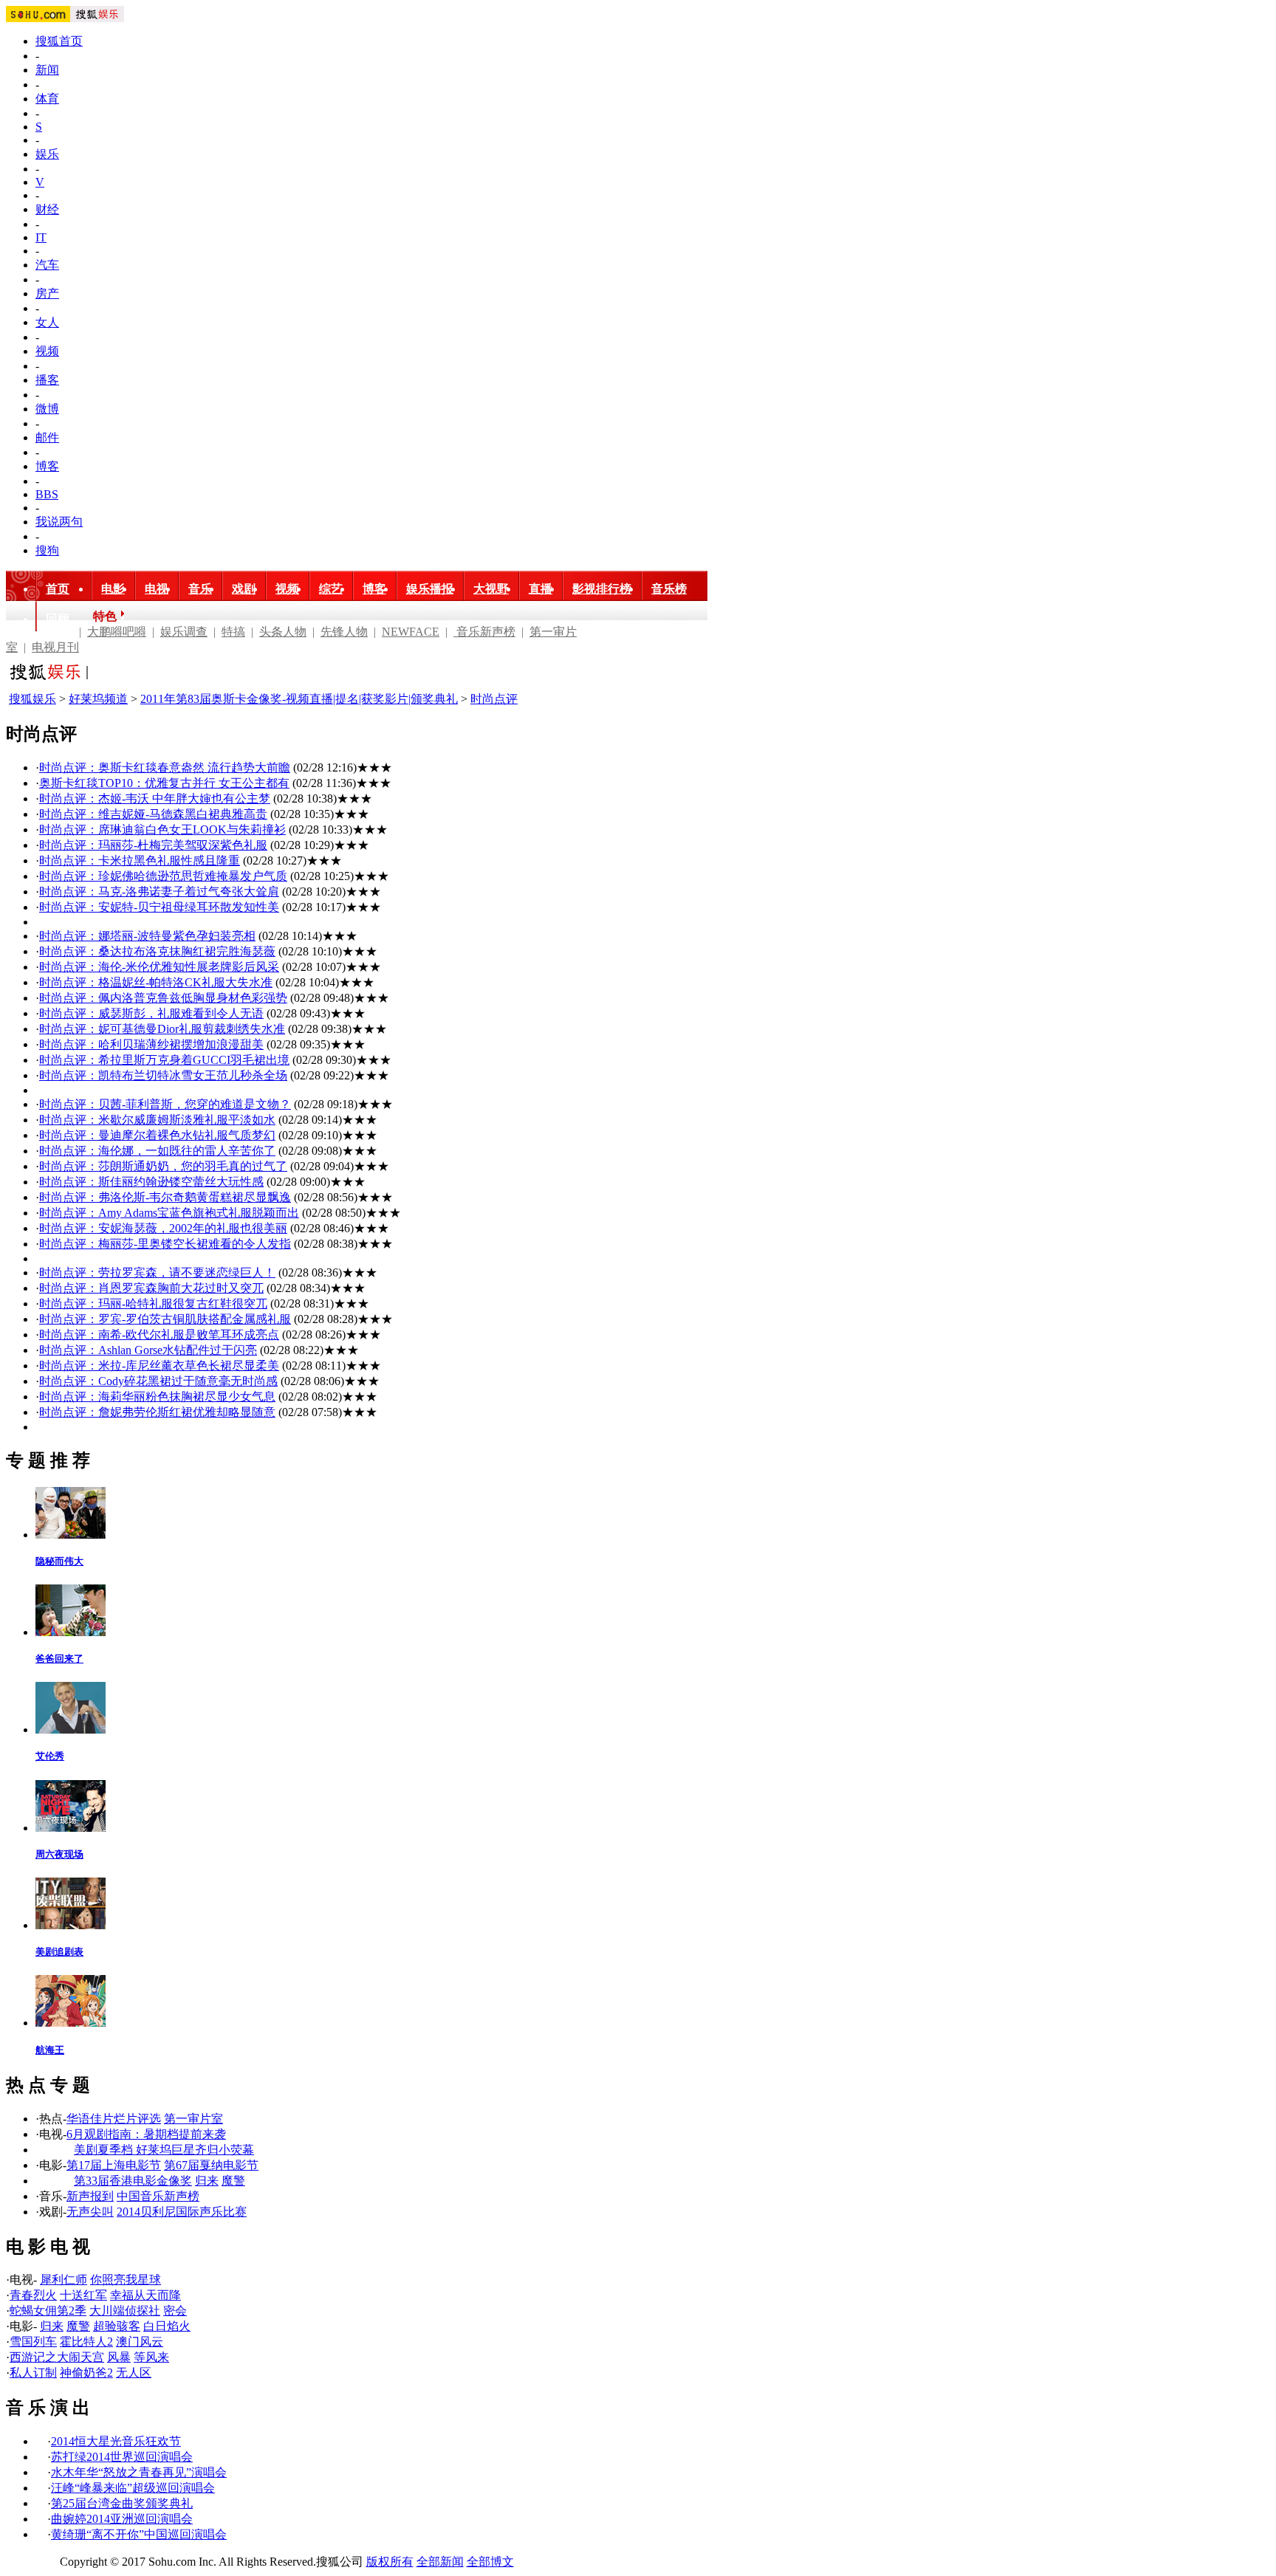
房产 (47, 293)
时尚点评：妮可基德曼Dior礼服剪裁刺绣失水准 (162, 1029)
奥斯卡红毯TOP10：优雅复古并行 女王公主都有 (164, 783)
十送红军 (83, 2295)
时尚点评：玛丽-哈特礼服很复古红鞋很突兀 (153, 1304)
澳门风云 (140, 2342)
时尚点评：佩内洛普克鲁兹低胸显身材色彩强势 (163, 998)
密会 (175, 2311)
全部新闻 (440, 2562)
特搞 (233, 632)
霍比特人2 (86, 2342)
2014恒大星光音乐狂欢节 (116, 2441)
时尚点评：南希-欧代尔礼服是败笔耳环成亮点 (159, 1335)
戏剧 (244, 589)
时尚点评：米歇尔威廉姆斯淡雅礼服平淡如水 (157, 1120)
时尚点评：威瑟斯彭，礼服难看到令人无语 (151, 1013)
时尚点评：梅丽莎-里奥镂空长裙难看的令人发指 (165, 1244)
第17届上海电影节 (114, 2165)
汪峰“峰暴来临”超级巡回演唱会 (133, 2488)
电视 (157, 589)
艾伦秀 (50, 1756)
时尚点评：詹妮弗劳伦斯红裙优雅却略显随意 (157, 1412)
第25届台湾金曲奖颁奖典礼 (122, 2503)
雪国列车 (33, 2342)
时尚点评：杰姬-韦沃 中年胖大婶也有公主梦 (155, 798)
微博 (47, 409)
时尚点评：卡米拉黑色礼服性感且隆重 (140, 861)
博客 (47, 466)
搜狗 (47, 550)
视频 (47, 351)
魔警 (233, 2181)
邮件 (47, 437)
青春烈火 (33, 2295)
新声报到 (90, 2196)
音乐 (200, 589)
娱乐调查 (184, 632)
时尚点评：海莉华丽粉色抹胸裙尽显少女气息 (157, 1397)
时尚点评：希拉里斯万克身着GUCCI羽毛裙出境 (164, 1060)
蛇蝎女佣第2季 (48, 2311)
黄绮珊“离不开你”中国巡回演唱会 (139, 2534)
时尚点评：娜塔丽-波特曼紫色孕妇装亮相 (147, 936)
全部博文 (490, 2562)
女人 (47, 322)
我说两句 (59, 522)
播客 (47, 380)
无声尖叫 (90, 2212)
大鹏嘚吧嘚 (117, 632)
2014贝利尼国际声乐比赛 (182, 2212)
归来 (207, 2181)
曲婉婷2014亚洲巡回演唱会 (122, 2519)
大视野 (491, 589)
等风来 (151, 2357)
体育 (47, 99)
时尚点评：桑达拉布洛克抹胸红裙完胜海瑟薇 (157, 951)
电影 (113, 589)
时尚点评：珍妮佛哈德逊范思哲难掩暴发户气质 (163, 876)
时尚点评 (494, 699)
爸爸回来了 (59, 1659)
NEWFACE (411, 632)
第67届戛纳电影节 (211, 2165)
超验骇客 (117, 2326)
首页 (58, 589)
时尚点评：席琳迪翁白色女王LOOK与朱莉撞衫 (162, 830)
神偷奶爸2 (86, 2373)
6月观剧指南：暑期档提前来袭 (146, 2134)
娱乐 (47, 154)
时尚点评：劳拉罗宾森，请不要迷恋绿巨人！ (157, 1272)
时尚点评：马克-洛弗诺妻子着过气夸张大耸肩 (159, 892)
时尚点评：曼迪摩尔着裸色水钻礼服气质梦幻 (157, 1135)
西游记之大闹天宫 (57, 2357)
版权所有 (390, 2562)
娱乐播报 (430, 589)
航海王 (50, 2050)
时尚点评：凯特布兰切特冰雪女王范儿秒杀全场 (163, 1075)
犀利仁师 (64, 2280)
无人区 (134, 2373)
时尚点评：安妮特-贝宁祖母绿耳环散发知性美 (159, 907)
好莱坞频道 (98, 699)
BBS (47, 494)
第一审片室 (193, 2119)
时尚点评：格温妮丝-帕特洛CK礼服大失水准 (156, 982)
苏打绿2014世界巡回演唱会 (122, 2457)
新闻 (47, 70)
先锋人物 (344, 632)
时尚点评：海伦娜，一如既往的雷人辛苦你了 (157, 1151)
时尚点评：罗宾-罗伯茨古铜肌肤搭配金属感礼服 (165, 1319)
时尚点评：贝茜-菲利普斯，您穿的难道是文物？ (165, 1104)
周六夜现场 (59, 1854)
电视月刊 (55, 647)
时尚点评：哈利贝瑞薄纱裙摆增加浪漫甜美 (151, 1044)
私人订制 (33, 2373)
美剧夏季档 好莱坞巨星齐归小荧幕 (164, 2150)
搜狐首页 (59, 41)
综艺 (331, 589)
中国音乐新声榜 (158, 2196)
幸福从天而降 (145, 2295)
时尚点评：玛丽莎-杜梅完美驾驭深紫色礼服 (153, 845)
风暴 (119, 2357)
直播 (541, 589)
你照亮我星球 (126, 2280)
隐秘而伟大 (59, 1561)
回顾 (58, 619)
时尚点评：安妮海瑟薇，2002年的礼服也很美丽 (163, 1228)
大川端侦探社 (125, 2311)
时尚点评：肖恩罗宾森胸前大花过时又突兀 (151, 1288)
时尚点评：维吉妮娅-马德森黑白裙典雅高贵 (153, 814)
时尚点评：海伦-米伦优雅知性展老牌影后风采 (159, 967)
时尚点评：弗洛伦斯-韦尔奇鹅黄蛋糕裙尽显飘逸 (165, 1197)
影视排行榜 (602, 589)
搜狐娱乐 (32, 699)
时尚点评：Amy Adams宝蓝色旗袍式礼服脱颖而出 (169, 1213)
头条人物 (283, 632)
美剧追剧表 (59, 1952)
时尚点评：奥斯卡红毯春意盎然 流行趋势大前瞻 (165, 767)
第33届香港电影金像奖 (133, 2181)
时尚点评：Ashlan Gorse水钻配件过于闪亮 (148, 1350)
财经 (47, 209)
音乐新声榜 (484, 632)
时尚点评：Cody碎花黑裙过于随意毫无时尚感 (158, 1381)
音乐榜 (669, 589)
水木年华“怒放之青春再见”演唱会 (139, 2472)
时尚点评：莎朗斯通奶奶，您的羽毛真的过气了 (163, 1166)
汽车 (47, 265)
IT (41, 237)
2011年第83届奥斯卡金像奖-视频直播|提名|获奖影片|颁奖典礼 (299, 699)
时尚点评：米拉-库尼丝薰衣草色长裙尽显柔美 (159, 1366)
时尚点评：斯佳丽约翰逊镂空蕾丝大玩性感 (151, 1182)
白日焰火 (167, 2326)
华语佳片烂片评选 (114, 2119)
